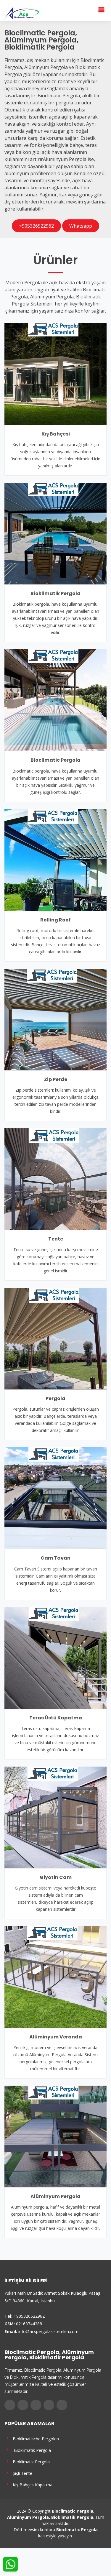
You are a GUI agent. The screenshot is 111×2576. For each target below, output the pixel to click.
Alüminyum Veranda (56, 2037)
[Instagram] (36, 2405)
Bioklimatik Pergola (55, 593)
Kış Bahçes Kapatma (31, 2484)
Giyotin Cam (56, 1877)
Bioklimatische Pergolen (35, 2438)
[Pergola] (55, 1338)
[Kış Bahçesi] (55, 374)
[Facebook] (10, 2405)
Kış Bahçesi (56, 434)
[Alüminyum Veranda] (55, 1977)
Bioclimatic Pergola (55, 760)
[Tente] (55, 1179)
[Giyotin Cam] (55, 1817)
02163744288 (29, 2324)
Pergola (55, 1398)
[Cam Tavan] (55, 1498)
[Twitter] (23, 2405)
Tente (56, 1239)
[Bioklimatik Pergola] (55, 533)
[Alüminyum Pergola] (55, 2136)
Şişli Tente (21, 2473)
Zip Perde (56, 1079)
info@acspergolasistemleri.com (48, 2331)
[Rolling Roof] (55, 859)
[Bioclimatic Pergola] (55, 700)
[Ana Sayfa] (22, 13)
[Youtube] (49, 2405)
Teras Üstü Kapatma (56, 1718)
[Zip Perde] (55, 1019)
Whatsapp (81, 226)
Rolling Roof (55, 920)
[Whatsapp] (62, 2405)
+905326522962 (36, 226)
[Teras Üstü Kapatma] (55, 1657)
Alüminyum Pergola (55, 2196)
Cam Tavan (55, 1558)
